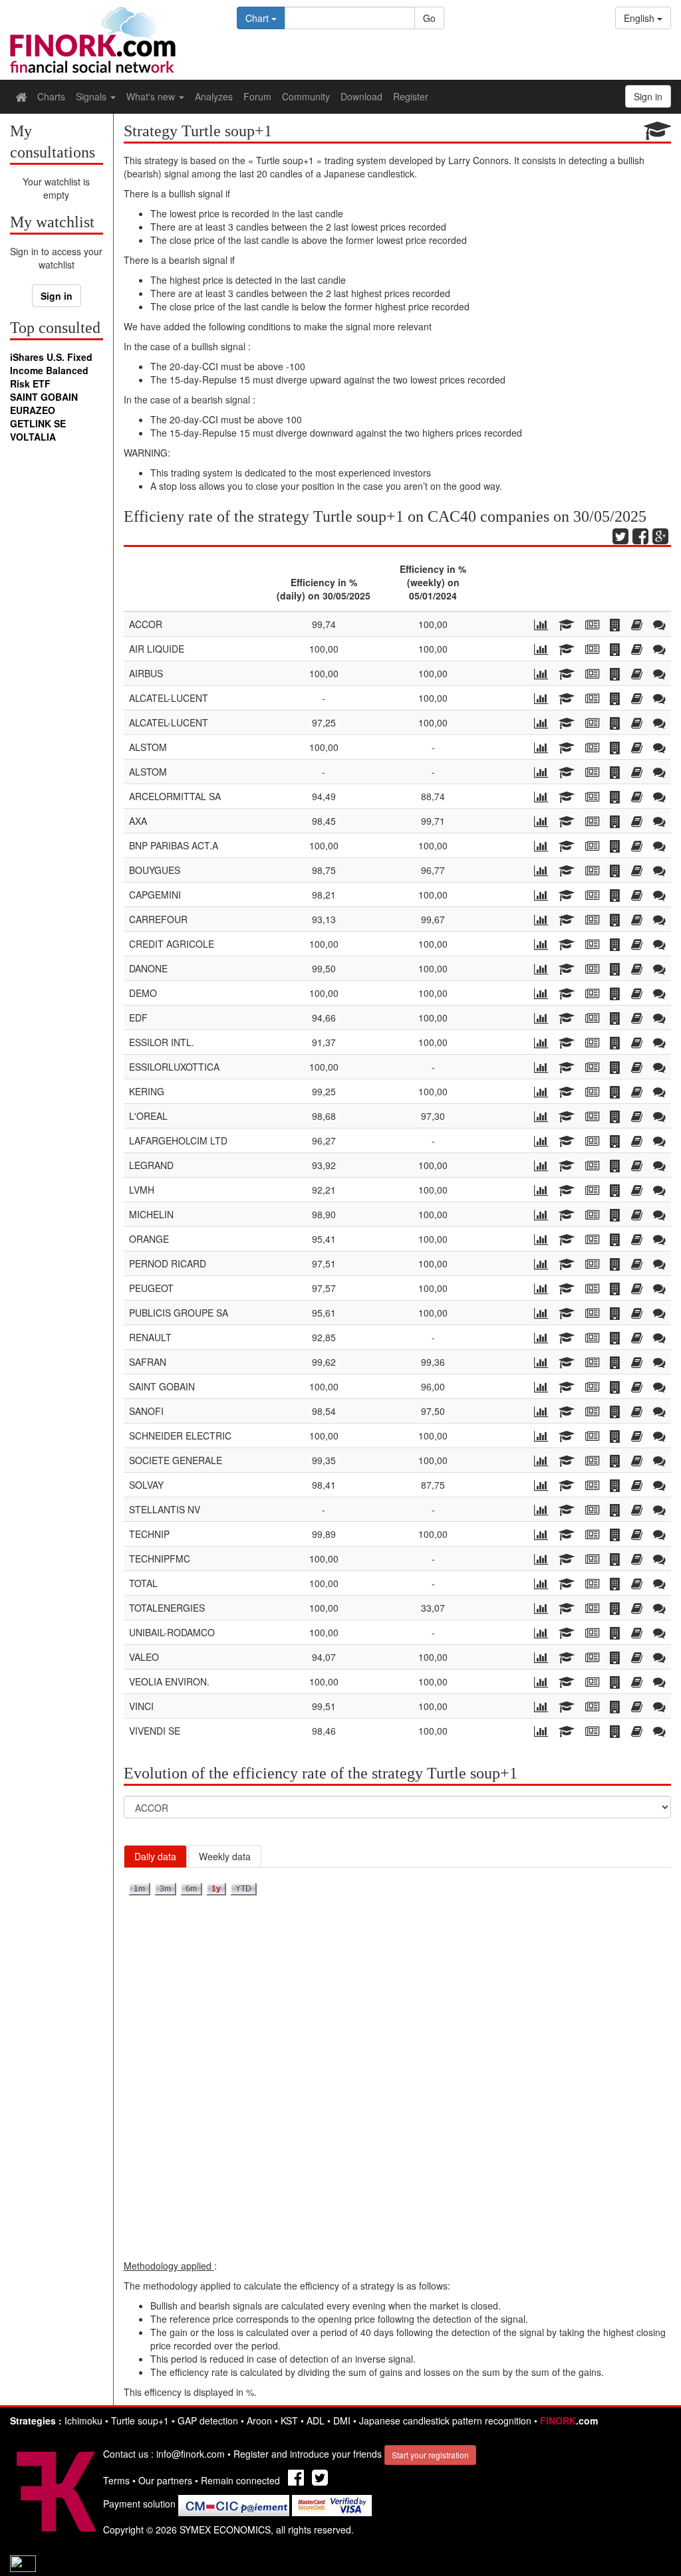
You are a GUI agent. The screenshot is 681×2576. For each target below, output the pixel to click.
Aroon (259, 2420)
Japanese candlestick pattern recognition (445, 2420)
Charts (51, 96)
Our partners (165, 2480)
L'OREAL (148, 1116)
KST (289, 2420)
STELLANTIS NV (165, 1509)
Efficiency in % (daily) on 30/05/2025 (324, 589)
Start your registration (430, 2455)
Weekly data (225, 1856)
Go (429, 18)
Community (306, 96)
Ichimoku (83, 2420)
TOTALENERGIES (167, 1608)
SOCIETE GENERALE (176, 1460)
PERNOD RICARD (168, 1263)
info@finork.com (191, 2454)
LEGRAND (151, 1165)
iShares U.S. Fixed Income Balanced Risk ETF (51, 370)
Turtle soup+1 (140, 2420)
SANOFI (146, 1411)
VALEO (144, 1657)
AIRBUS (146, 673)
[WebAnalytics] (23, 2563)
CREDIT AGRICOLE (172, 944)
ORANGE (149, 1239)
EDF (138, 1018)
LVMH (142, 1190)
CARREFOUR (158, 919)
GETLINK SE (38, 423)
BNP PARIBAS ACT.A (174, 845)
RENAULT (150, 1337)
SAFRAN (148, 1362)
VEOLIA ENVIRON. (169, 1681)
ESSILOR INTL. (162, 1042)
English (640, 18)
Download (361, 96)
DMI (342, 2420)
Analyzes (214, 96)
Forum (257, 96)
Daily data (155, 1856)
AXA (138, 821)
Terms (116, 2480)
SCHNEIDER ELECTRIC (180, 1436)
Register (411, 96)
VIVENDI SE (155, 1731)
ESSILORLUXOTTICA (174, 1067)
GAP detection (208, 2420)
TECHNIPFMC (160, 1558)
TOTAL (143, 1583)
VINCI (141, 1706)
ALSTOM (148, 747)
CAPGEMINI (155, 895)
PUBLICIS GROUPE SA (179, 1313)
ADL (316, 2420)
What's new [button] (152, 96)
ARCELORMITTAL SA (175, 796)
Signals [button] (92, 96)
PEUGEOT (151, 1288)
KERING (147, 1091)
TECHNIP (149, 1534)
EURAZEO (33, 410)
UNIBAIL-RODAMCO (172, 1632)
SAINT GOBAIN (44, 397)
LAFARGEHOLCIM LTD (178, 1140)
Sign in (57, 296)
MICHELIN (151, 1214)
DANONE (148, 968)
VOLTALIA (33, 437)
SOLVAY (146, 1485)
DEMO (143, 993)
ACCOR (146, 624)
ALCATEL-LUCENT (169, 698)
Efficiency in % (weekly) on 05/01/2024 (433, 582)
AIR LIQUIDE (157, 649)
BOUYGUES (155, 870)
